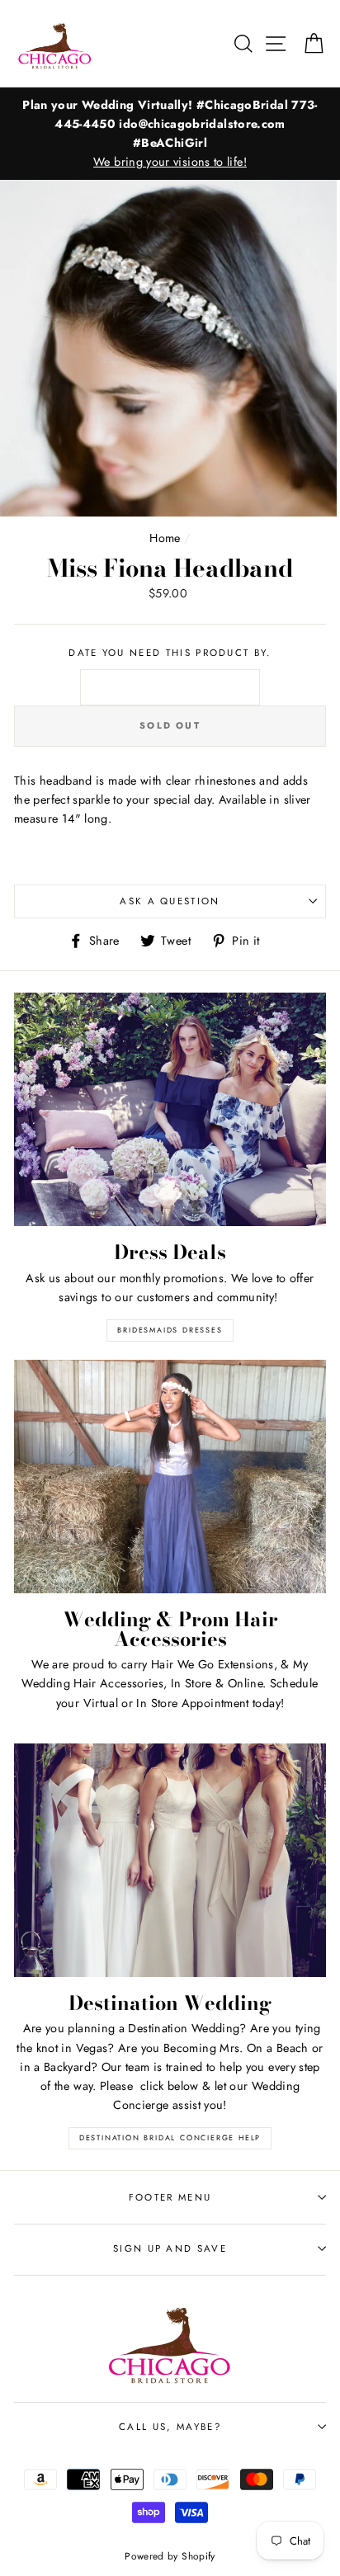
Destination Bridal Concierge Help (170, 2137)
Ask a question (170, 901)
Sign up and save (170, 2248)
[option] (170, 134)
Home (165, 538)
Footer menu (170, 2197)
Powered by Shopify (170, 2556)
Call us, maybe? (170, 2427)
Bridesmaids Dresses (170, 1330)
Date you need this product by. (170, 653)
